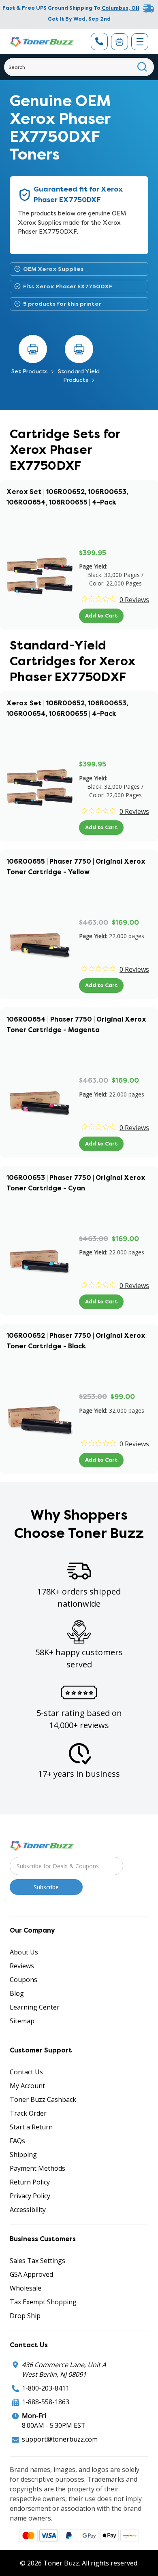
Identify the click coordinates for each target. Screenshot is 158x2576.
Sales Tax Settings (37, 2261)
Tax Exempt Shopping (43, 2302)
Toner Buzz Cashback (43, 2099)
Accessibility (28, 2210)
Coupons (23, 1980)
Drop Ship (25, 2316)
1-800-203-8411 (46, 2388)
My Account (27, 2086)
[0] (120, 42)
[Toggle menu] (140, 42)
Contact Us (26, 2072)
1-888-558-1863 (46, 2402)
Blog (17, 1993)
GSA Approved (31, 2274)
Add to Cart (101, 616)
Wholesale (26, 2288)
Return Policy (30, 2182)
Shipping (23, 2154)
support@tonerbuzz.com (60, 2439)
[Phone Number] (99, 42)
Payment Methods (37, 2168)
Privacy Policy (30, 2196)
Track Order (28, 2113)
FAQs (17, 2141)
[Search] (142, 67)
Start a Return (31, 2127)
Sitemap (22, 2021)
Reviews (22, 1966)
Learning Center (35, 2007)
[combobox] (79, 67)
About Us (24, 1952)
